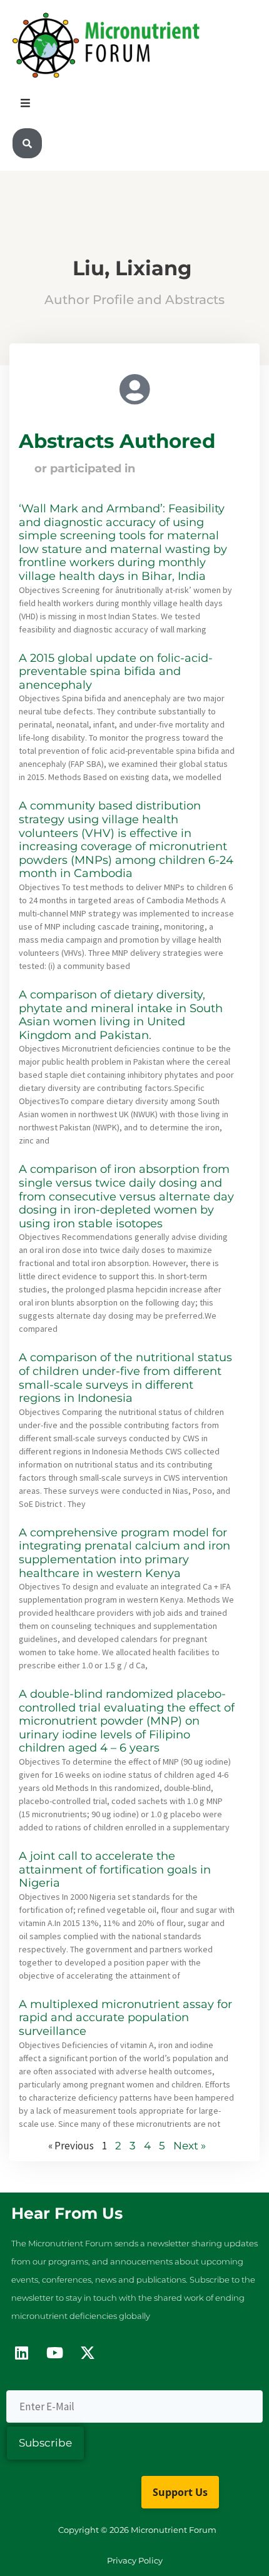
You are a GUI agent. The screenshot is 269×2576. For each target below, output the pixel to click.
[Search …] (27, 144)
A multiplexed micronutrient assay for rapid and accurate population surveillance (125, 2018)
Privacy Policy (135, 2560)
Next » (190, 2146)
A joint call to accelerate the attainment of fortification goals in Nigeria (115, 1869)
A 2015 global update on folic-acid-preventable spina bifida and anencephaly (116, 672)
